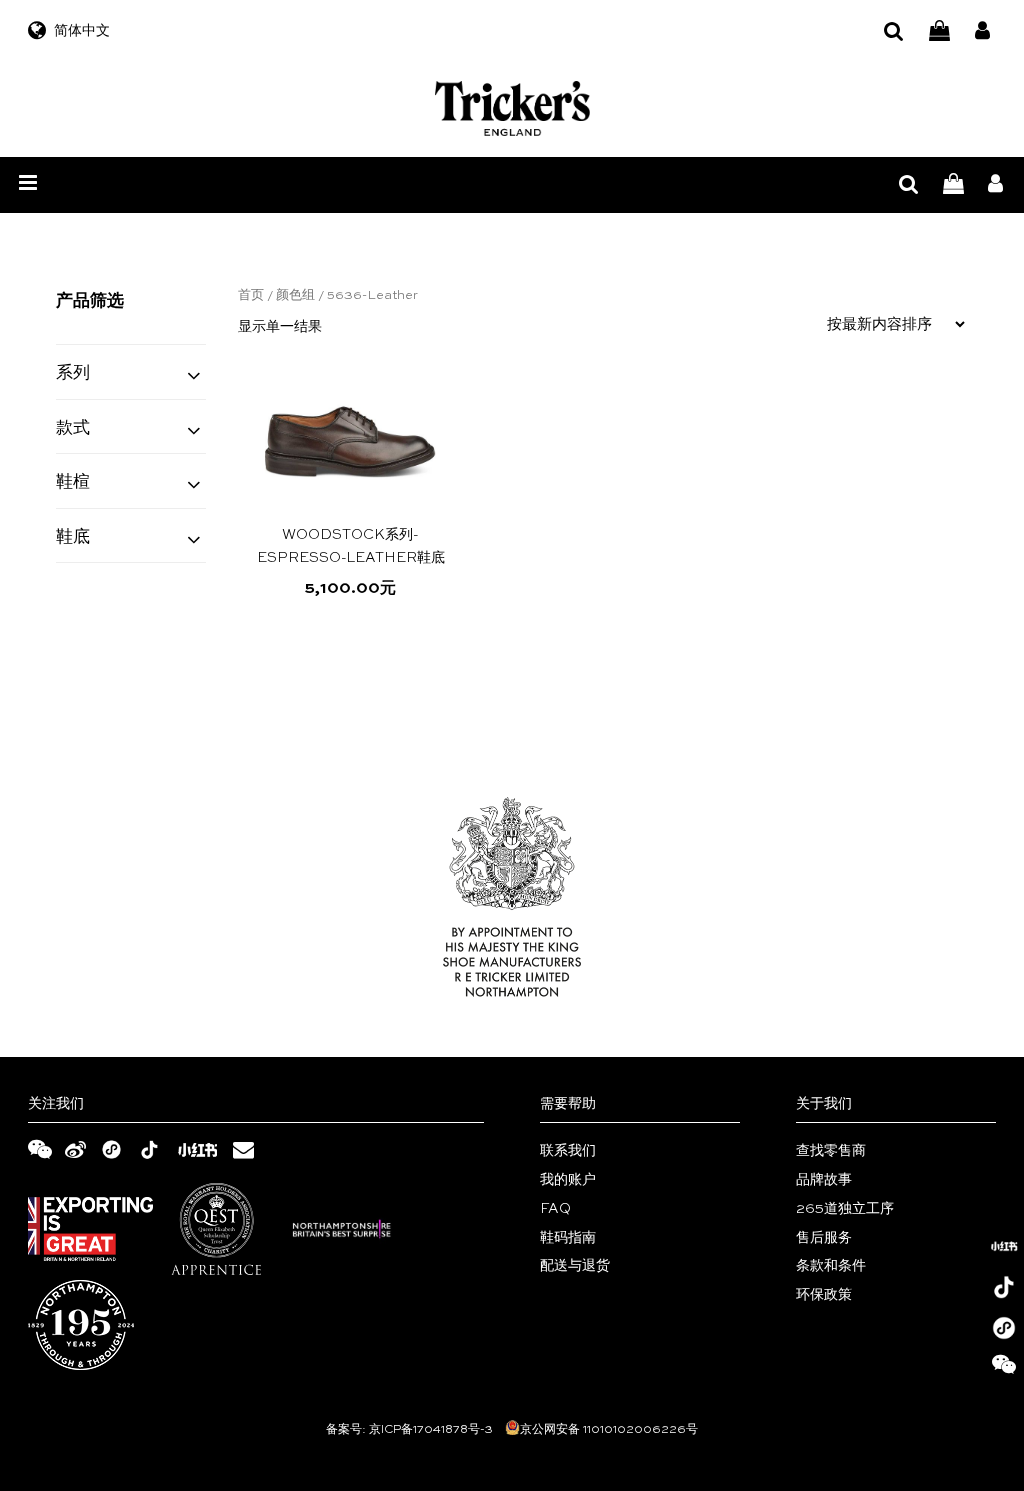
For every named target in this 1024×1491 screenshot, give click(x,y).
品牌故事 (824, 1180)
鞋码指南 (568, 1238)
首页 (251, 295)
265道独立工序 (845, 1209)
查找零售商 (831, 1151)
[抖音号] (1004, 1287)
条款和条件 (831, 1266)
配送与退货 (575, 1266)
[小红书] (1004, 1246)
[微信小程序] (1004, 1328)
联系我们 (568, 1151)
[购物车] (939, 31)
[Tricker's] (512, 108)
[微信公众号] (1004, 1369)
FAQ (555, 1209)
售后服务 (824, 1238)
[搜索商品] (894, 31)
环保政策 (824, 1295)
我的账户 (568, 1180)
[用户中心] (982, 31)
